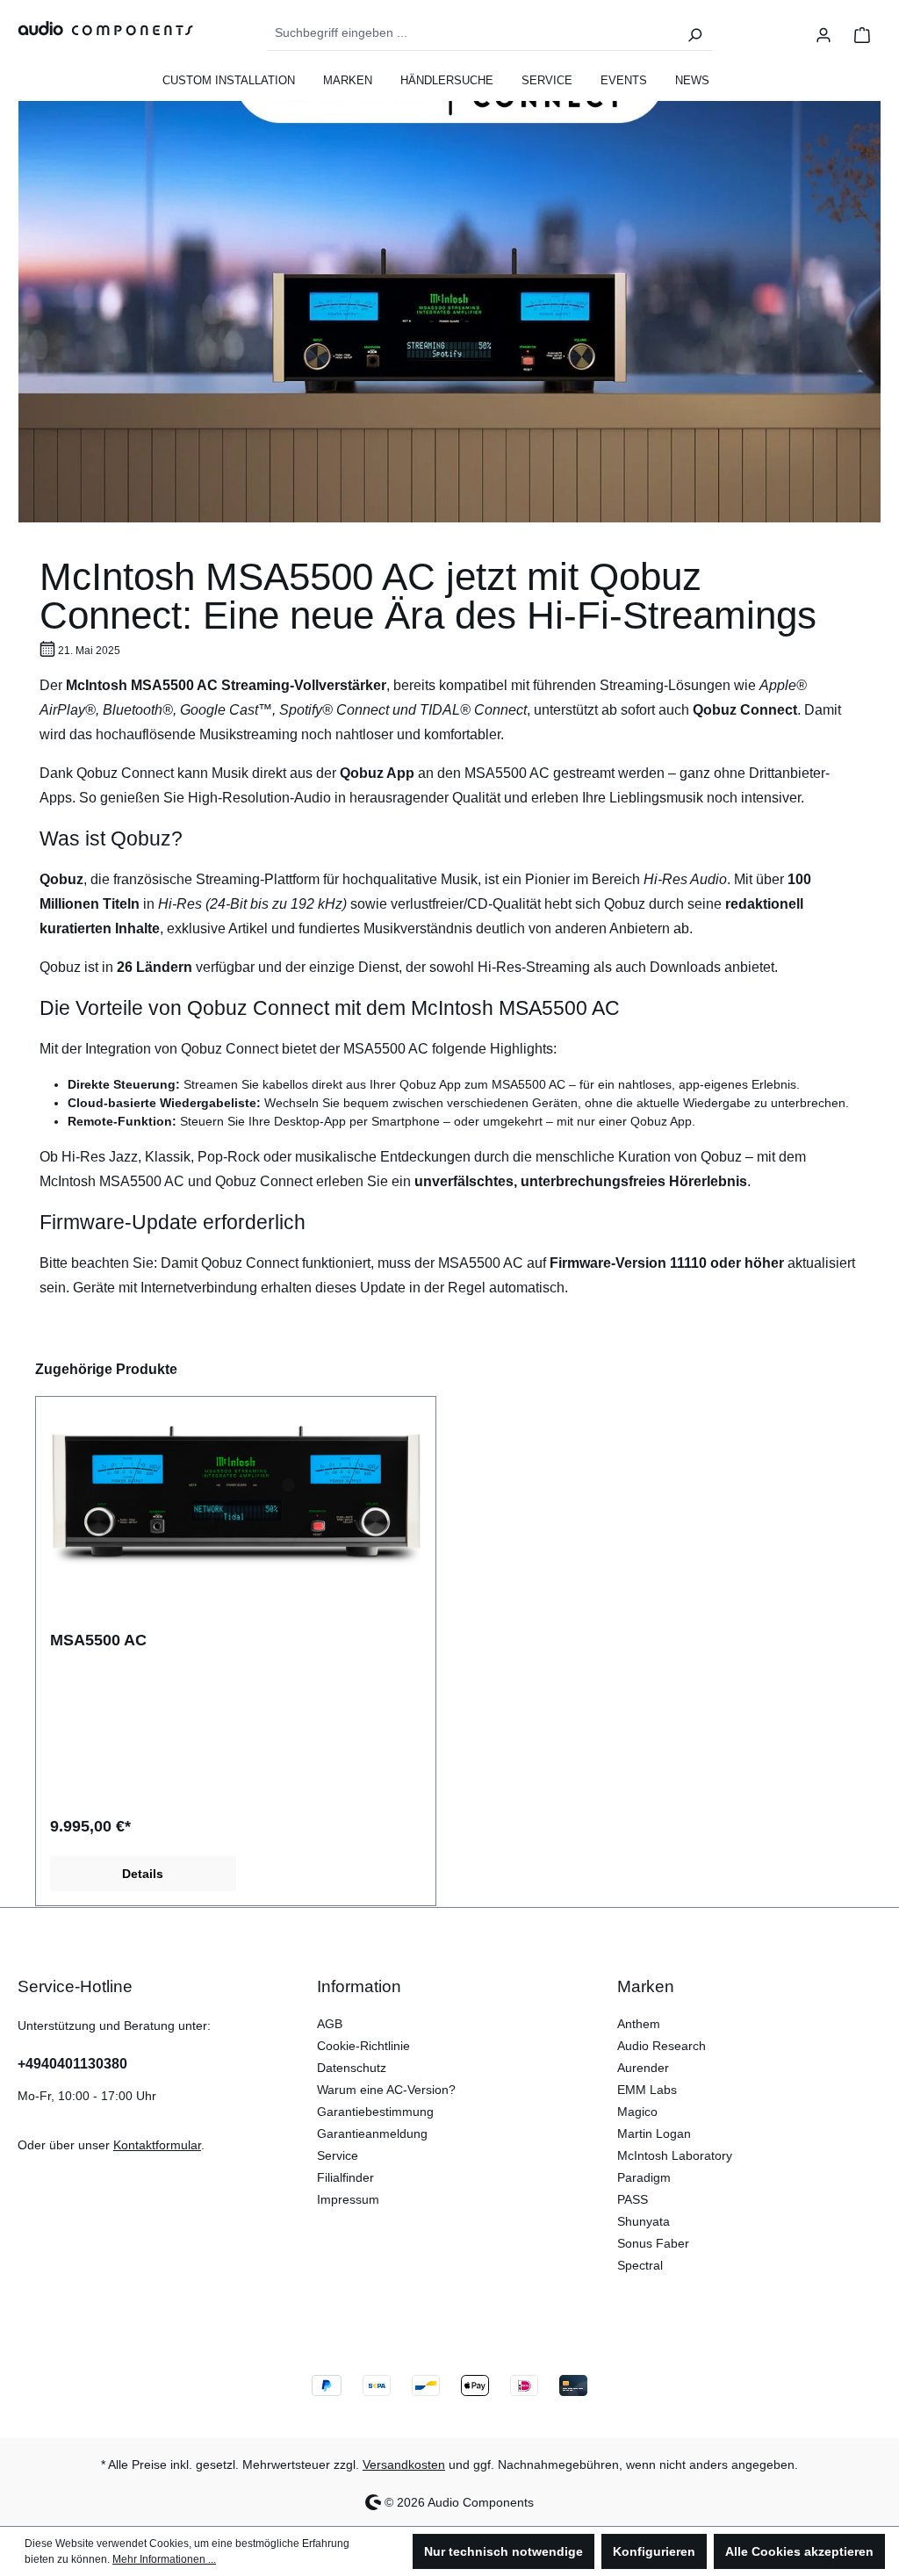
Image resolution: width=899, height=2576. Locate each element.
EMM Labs (647, 2090)
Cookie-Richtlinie (363, 2046)
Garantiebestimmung (375, 2112)
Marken (646, 1986)
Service (338, 2155)
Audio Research (662, 2046)
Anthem (639, 2024)
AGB (330, 2024)
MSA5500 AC (98, 1640)
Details (143, 1874)
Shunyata (644, 2221)
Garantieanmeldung (372, 2133)
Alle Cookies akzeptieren (799, 2551)
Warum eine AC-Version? (386, 2090)
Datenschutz (352, 2068)
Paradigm (644, 2177)
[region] (449, 1632)
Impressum (348, 2199)
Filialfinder (345, 2177)
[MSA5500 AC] (236, 1499)
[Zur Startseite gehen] (97, 28)
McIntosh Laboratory (675, 2155)
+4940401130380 (72, 2064)
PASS (633, 2199)
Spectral (640, 2265)
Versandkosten (404, 2464)
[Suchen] (694, 33)
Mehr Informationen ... (164, 2559)
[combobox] (472, 33)
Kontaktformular (157, 2145)
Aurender (643, 2068)
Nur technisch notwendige (503, 2551)
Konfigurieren (654, 2551)
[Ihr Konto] (823, 33)
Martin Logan (654, 2133)
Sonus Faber (653, 2243)
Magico (637, 2112)
